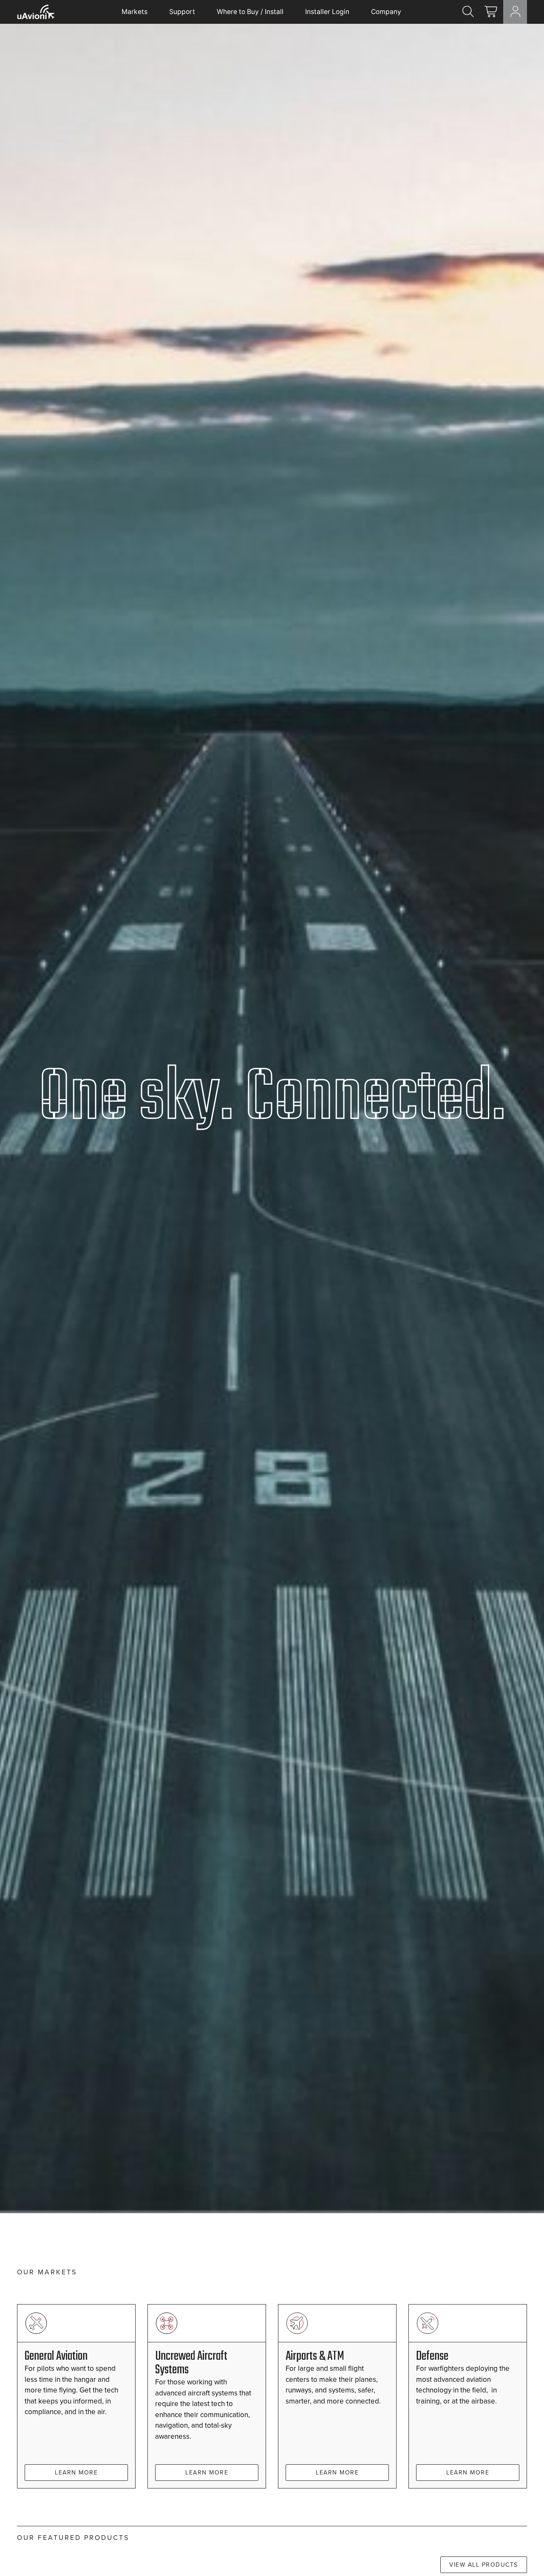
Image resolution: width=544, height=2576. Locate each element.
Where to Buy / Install (250, 12)
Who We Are (48, 1269)
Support (182, 12)
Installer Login (327, 12)
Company (386, 12)
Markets (135, 12)
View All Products (484, 2565)
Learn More (76, 2472)
